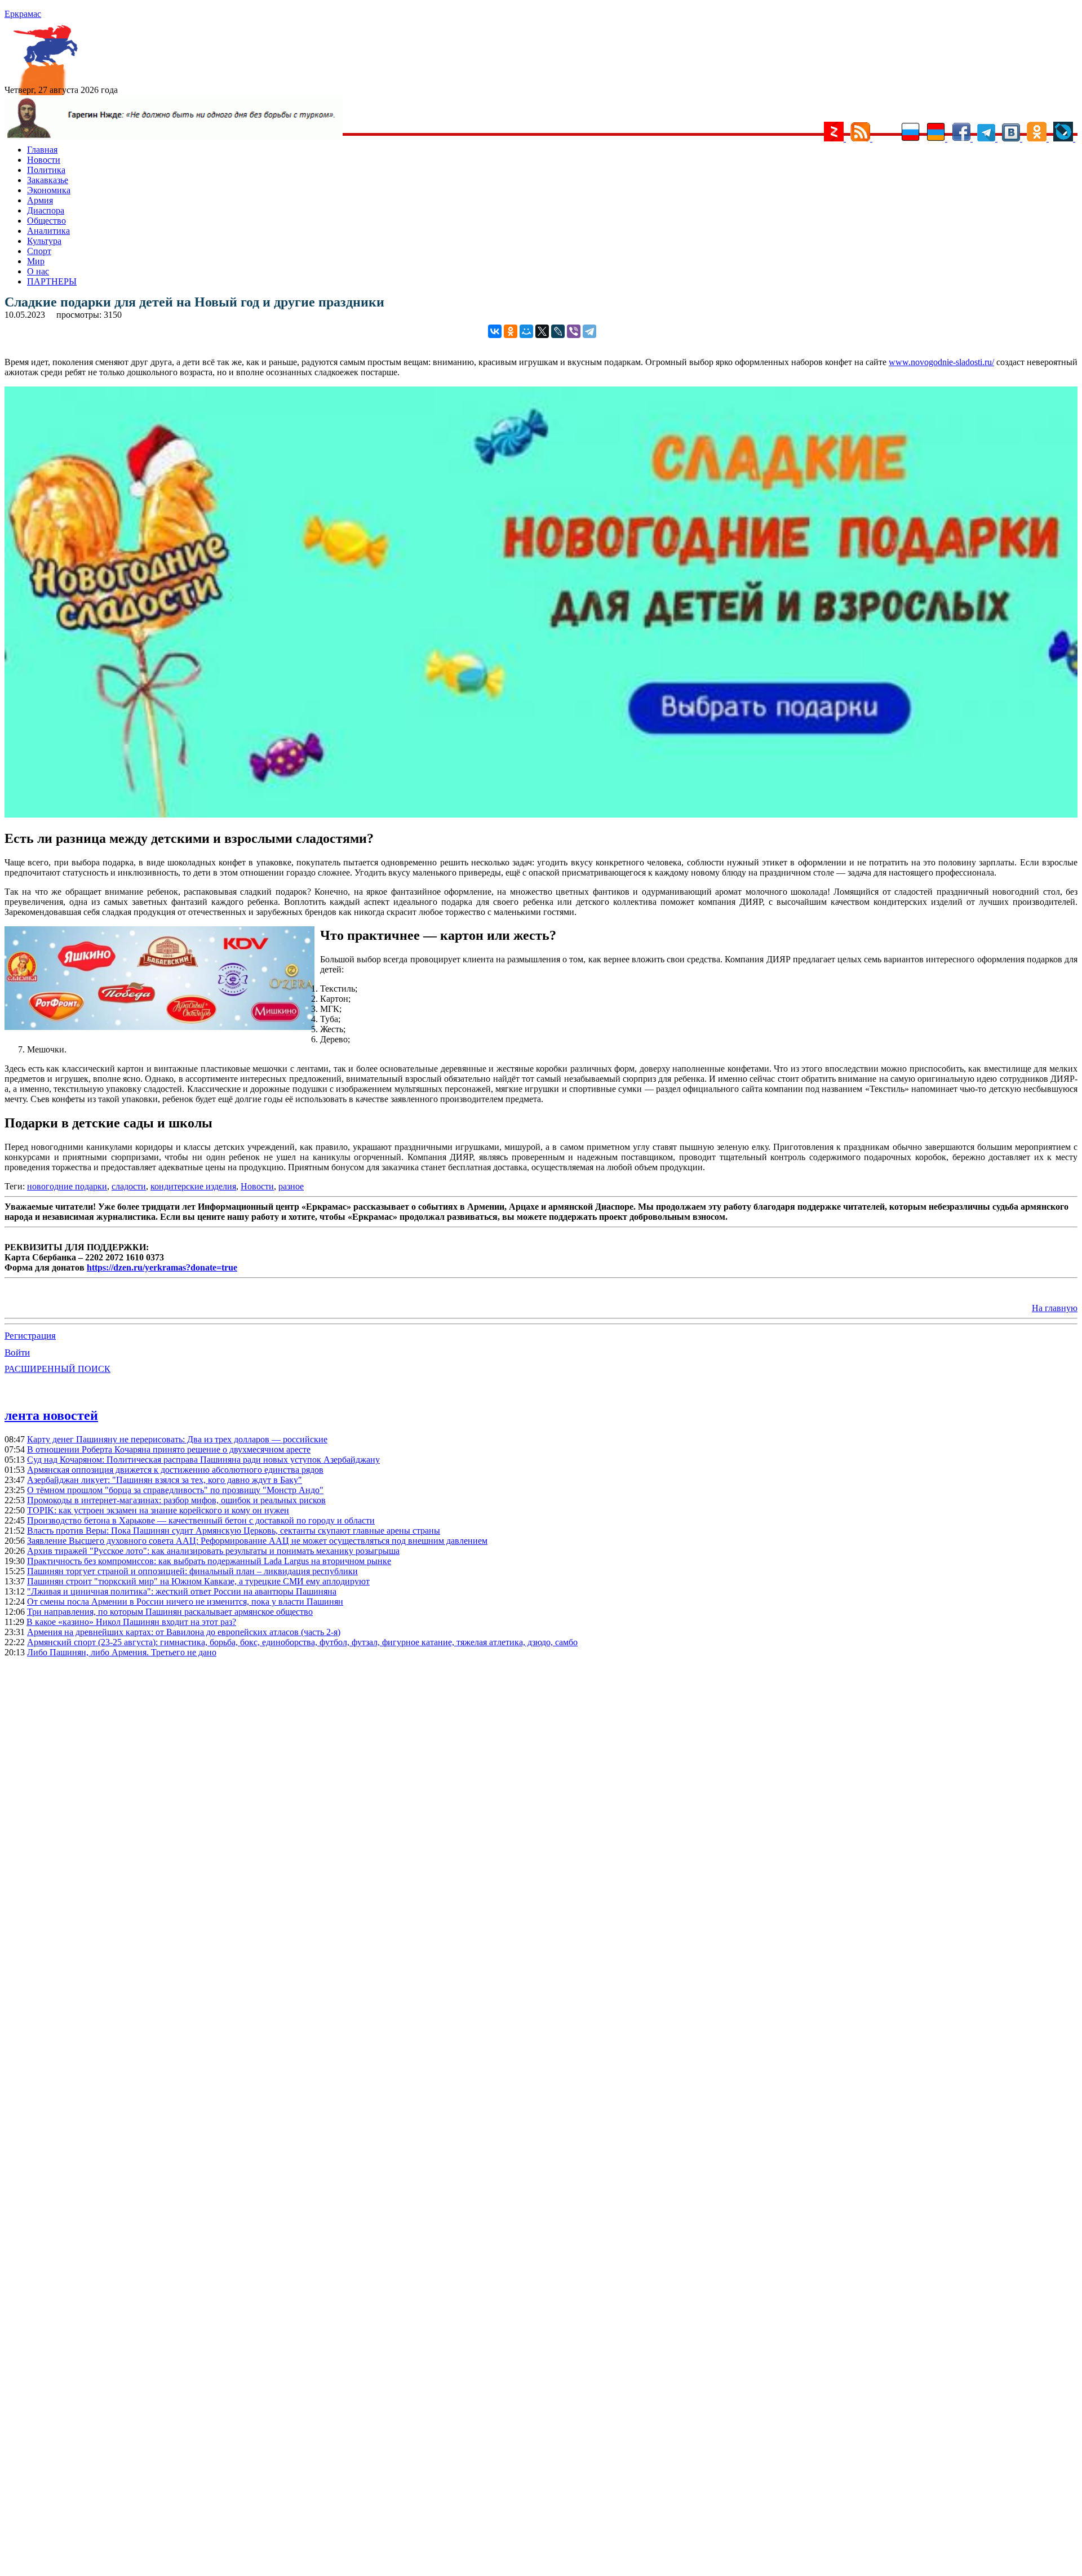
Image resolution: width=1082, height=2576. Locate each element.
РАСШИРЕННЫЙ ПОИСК (57, 1369)
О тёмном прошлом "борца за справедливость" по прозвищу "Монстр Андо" (175, 1490)
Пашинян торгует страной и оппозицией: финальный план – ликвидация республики (192, 1571)
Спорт (39, 251)
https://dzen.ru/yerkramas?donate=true (162, 1267)
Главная (42, 150)
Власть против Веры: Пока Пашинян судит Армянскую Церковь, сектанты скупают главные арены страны (234, 1531)
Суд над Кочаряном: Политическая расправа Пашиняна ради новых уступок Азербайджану (203, 1460)
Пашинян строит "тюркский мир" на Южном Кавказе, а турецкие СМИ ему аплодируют (198, 1581)
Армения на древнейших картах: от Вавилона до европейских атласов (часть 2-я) (184, 1632)
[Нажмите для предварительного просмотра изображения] (541, 814)
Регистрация (30, 1336)
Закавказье (48, 180)
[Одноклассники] (511, 331)
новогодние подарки (67, 1186)
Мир (36, 261)
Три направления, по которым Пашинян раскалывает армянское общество (170, 1612)
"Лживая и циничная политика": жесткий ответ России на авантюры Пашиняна (182, 1591)
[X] (542, 331)
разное (291, 1186)
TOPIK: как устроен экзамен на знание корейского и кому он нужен (158, 1510)
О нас (38, 271)
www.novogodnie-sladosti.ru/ (941, 362)
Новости (44, 160)
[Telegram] (589, 331)
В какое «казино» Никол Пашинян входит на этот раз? (131, 1622)
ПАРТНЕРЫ (52, 281)
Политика (46, 170)
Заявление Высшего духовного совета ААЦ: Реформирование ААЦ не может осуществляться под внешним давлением (257, 1541)
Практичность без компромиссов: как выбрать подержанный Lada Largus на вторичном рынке (209, 1561)
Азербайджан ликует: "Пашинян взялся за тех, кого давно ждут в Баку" (165, 1480)
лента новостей (51, 1415)
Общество (46, 221)
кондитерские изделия (193, 1186)
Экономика (49, 190)
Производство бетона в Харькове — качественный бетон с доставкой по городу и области (201, 1520)
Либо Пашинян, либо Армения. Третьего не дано (122, 1652)
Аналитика (48, 231)
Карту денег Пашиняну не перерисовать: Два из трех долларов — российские (177, 1439)
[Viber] (574, 331)
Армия (40, 200)
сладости (129, 1186)
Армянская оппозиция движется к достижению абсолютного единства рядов (175, 1470)
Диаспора (46, 210)
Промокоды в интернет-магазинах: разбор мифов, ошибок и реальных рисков (176, 1500)
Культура (44, 241)
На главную (1055, 1308)
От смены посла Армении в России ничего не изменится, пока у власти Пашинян (185, 1602)
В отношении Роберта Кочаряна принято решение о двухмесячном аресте (169, 1449)
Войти (17, 1353)
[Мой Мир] (526, 331)
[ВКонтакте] (495, 331)
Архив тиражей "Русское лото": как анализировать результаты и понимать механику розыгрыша (213, 1551)
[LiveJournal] (558, 331)
